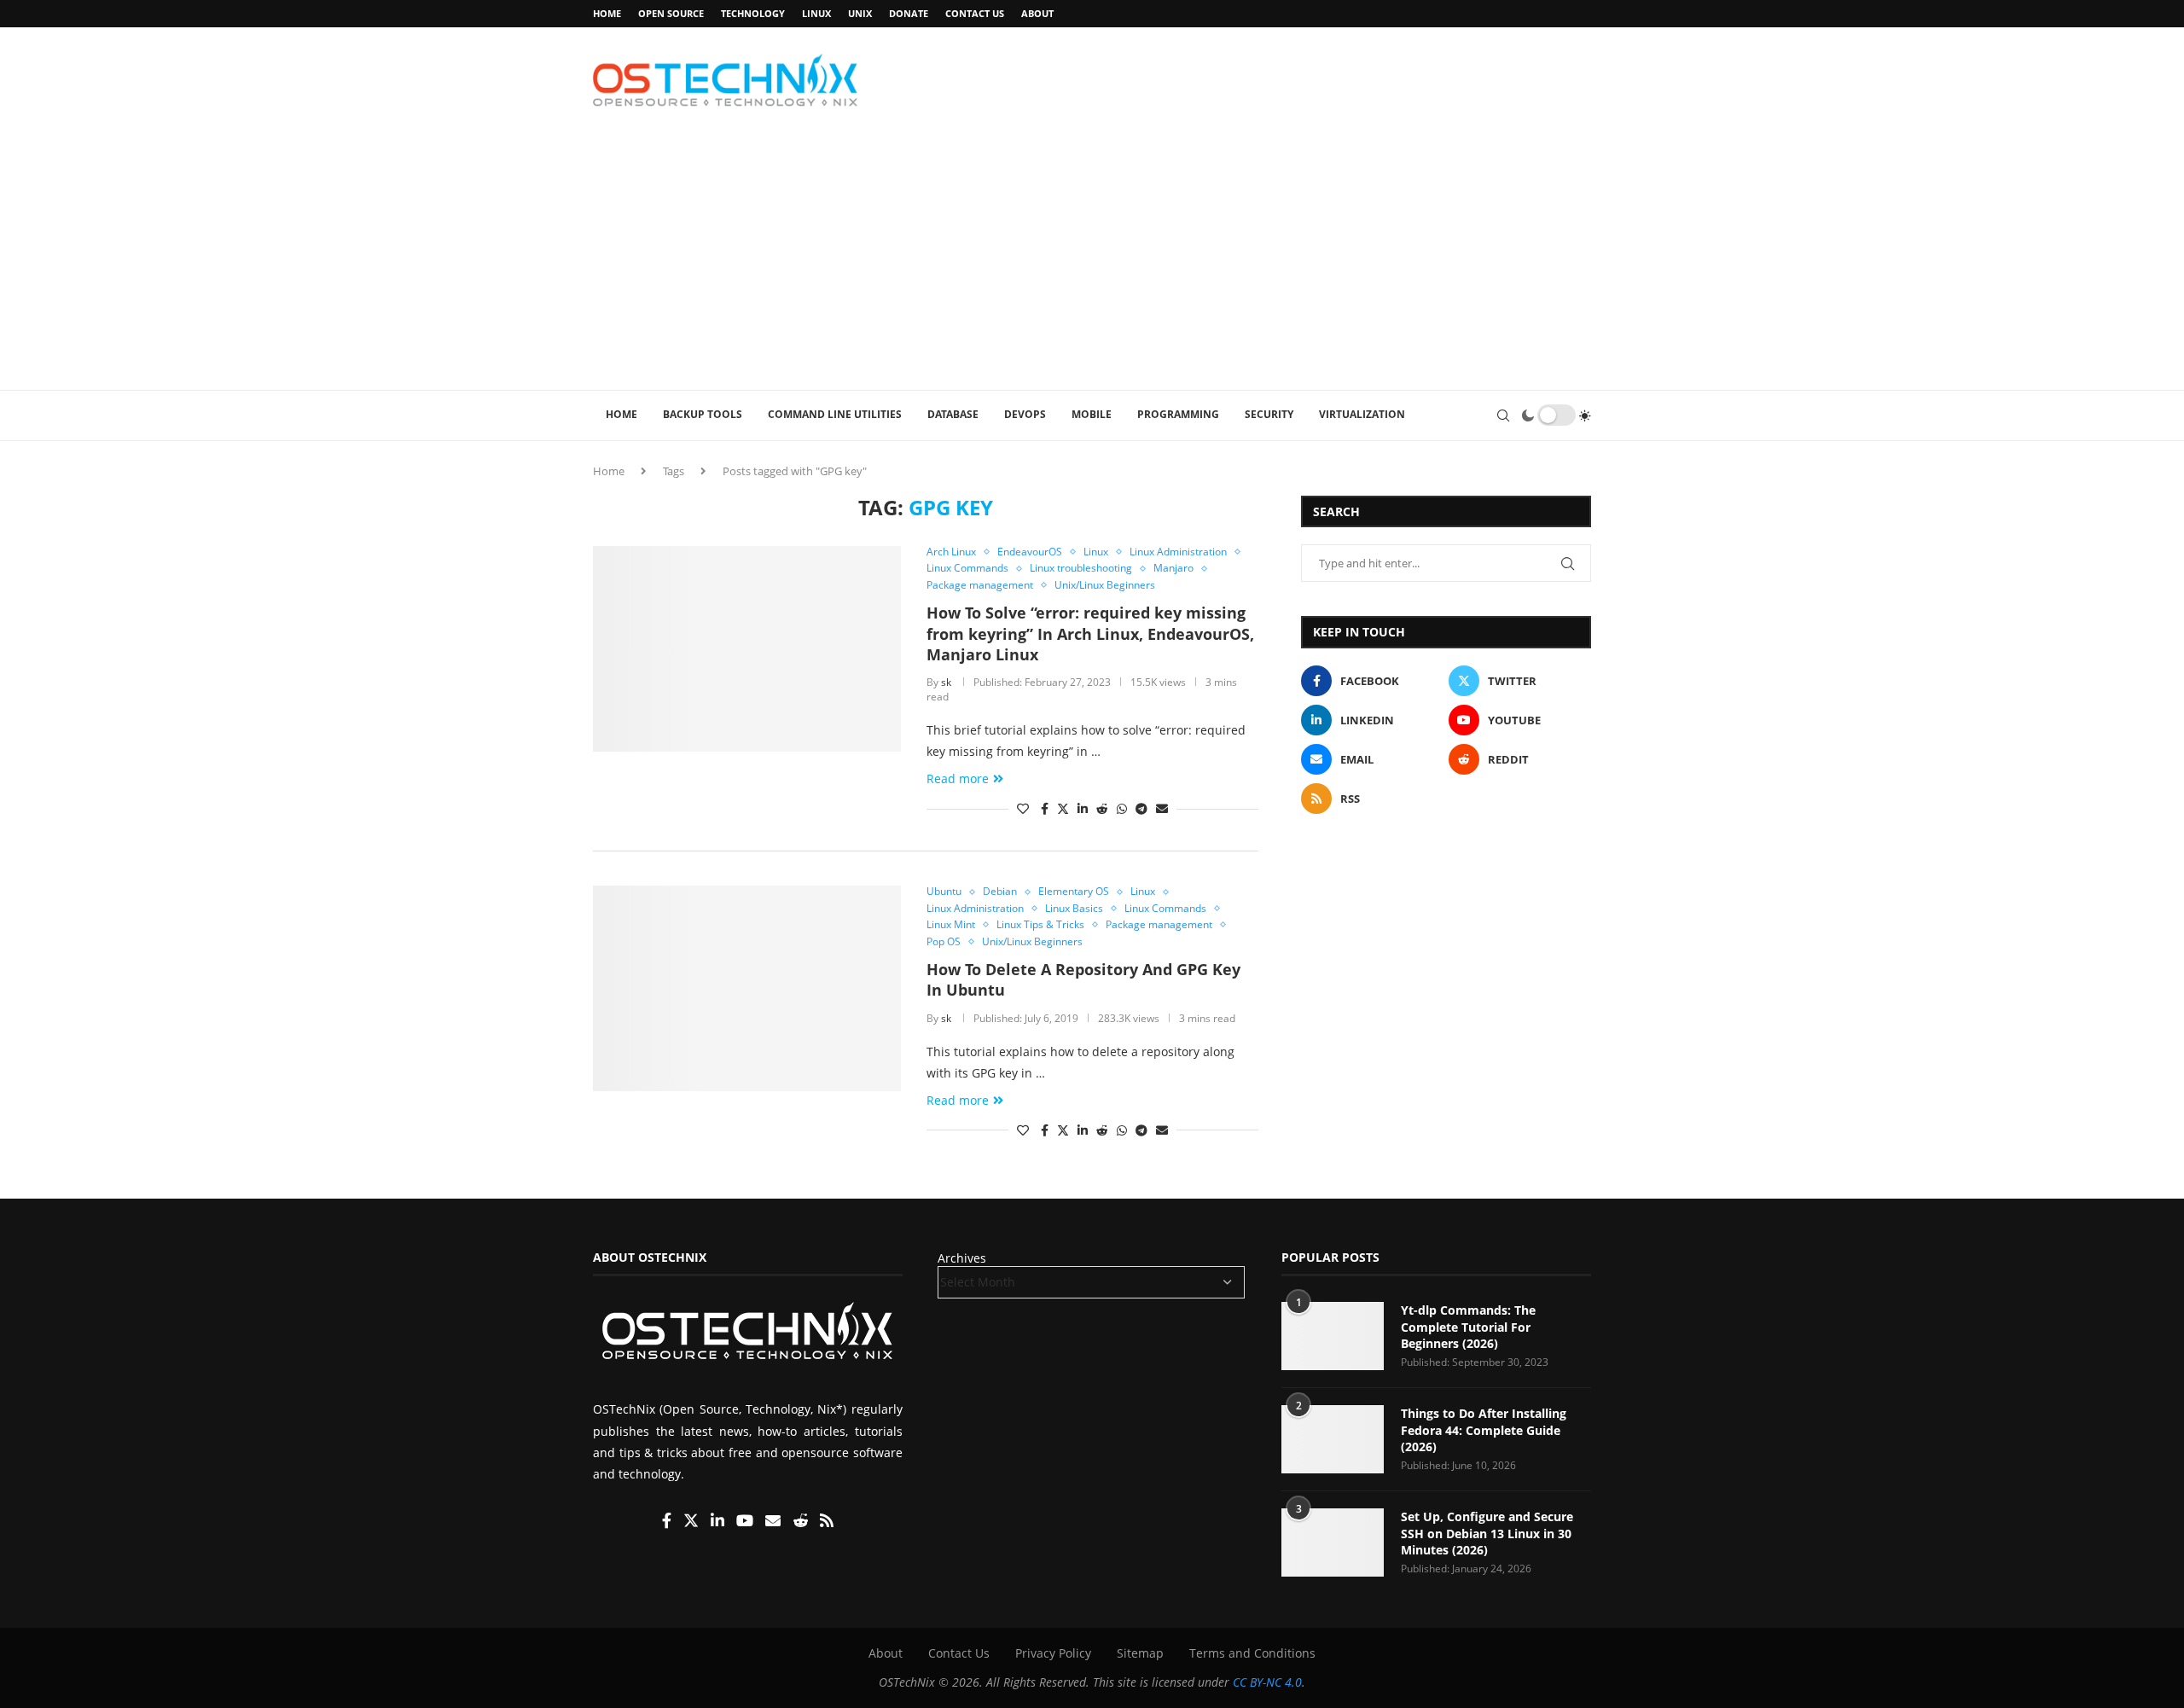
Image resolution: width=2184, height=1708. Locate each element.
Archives (962, 1259)
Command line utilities (835, 414)
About (1037, 13)
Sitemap (1140, 1654)
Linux (816, 13)
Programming (1178, 414)
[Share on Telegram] (1141, 808)
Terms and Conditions (1252, 1654)
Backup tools (703, 414)
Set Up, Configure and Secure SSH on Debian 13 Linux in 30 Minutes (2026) (1487, 1534)
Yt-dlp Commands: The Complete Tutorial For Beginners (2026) (1468, 1327)
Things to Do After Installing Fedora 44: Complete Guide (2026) (1484, 1431)
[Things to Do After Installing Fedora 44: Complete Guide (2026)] (1333, 1440)
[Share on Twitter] (1063, 808)
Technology (753, 13)
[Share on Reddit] (1102, 808)
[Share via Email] (1162, 808)
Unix (860, 13)
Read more (958, 778)
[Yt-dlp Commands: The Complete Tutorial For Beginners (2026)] (1333, 1337)
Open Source (671, 13)
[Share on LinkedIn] (1083, 808)
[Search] (1503, 415)
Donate (909, 13)
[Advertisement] (1092, 262)
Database (953, 414)
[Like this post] (1023, 808)
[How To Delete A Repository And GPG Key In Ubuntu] (747, 988)
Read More (1452, 1691)
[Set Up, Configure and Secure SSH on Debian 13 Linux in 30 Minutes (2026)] (1333, 1543)
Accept (1377, 1691)
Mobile (1092, 414)
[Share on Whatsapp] (1122, 808)
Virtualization (1362, 414)
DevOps (1025, 414)
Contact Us (975, 13)
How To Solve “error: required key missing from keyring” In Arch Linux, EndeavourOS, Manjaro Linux (1090, 633)
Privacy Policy (1053, 1654)
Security (1269, 414)
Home (607, 13)
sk (946, 682)
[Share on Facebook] (1045, 808)
